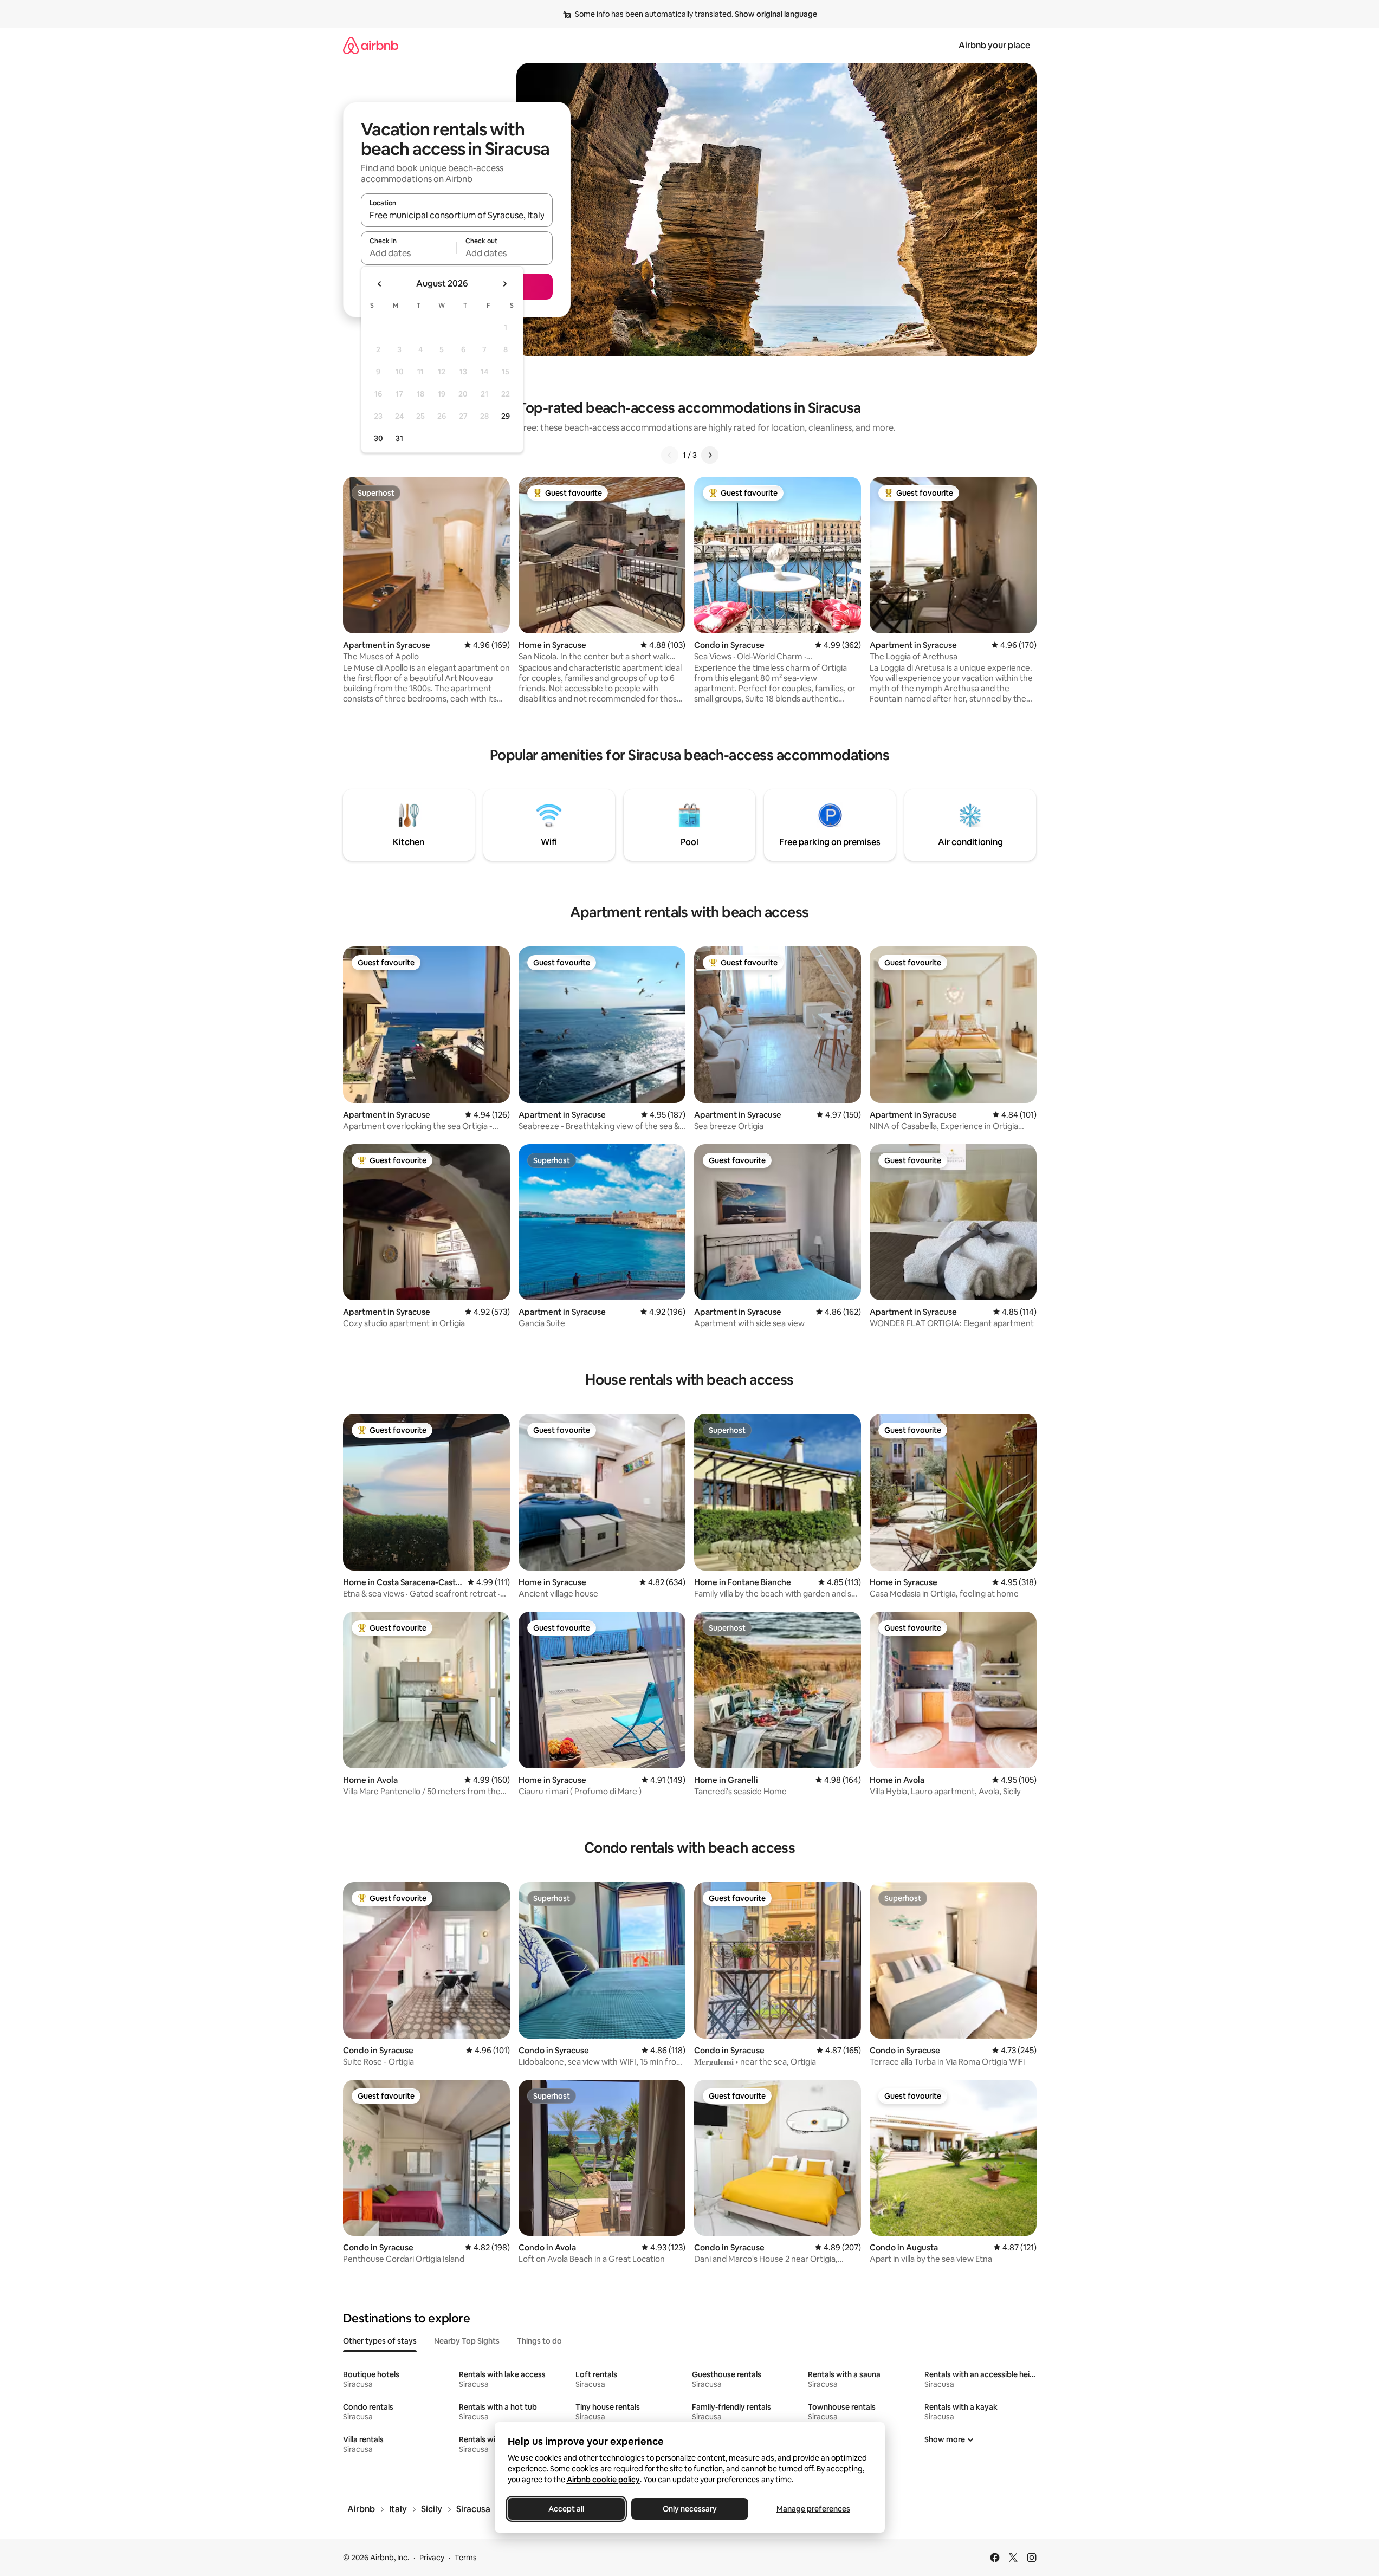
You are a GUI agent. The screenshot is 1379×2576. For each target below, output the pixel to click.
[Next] (710, 455)
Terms (466, 2558)
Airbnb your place (994, 45)
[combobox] (457, 215)
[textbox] (409, 253)
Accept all (566, 2509)
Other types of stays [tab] (380, 2341)
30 (378, 438)
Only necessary (690, 2509)
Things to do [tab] (539, 2341)
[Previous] (670, 455)
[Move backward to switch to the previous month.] (380, 284)
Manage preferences (813, 2509)
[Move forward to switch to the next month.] (504, 284)
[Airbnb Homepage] (371, 45)
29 (506, 416)
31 (399, 438)
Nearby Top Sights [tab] (467, 2341)
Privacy (432, 2558)
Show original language (776, 14)
